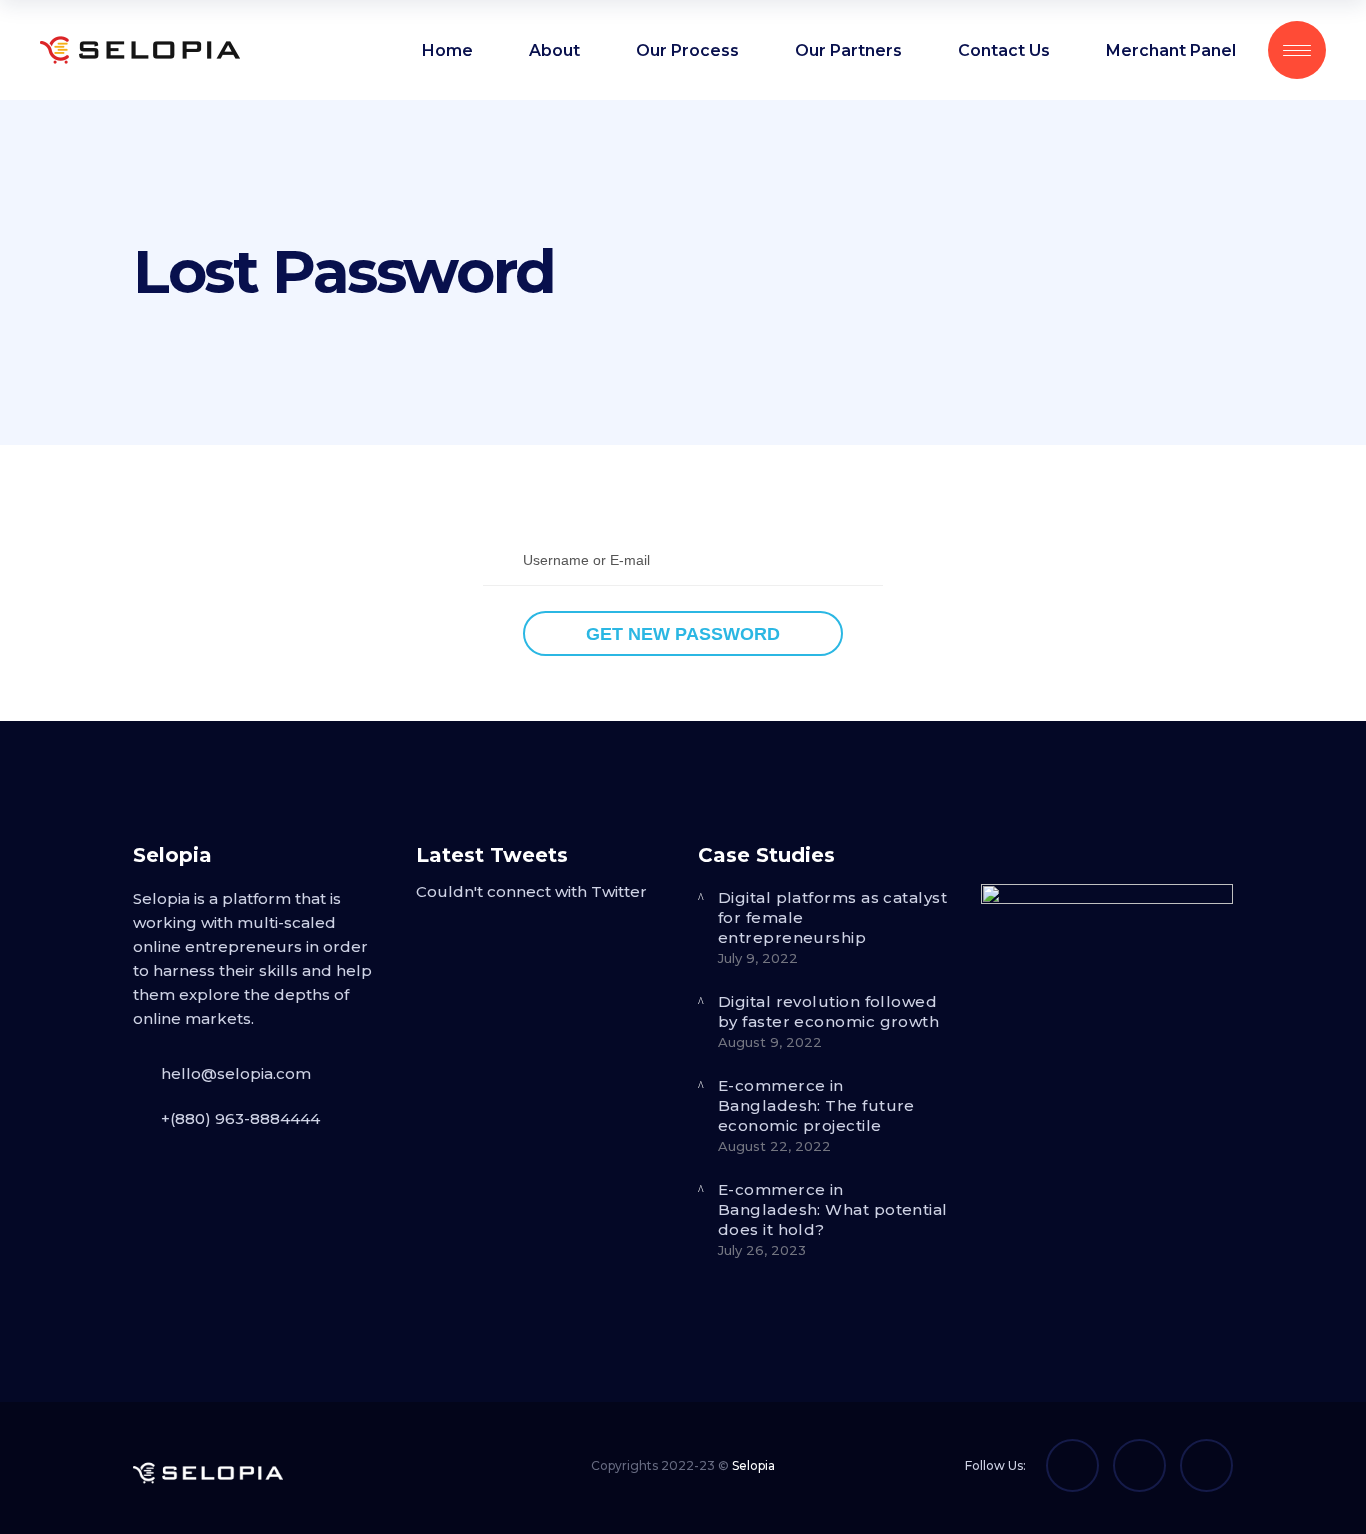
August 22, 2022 (774, 1146)
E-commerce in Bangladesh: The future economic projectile (816, 1105)
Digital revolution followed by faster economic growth (828, 1011)
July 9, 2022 (758, 958)
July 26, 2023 (762, 1250)
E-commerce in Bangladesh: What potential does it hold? (833, 1209)
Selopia (753, 1465)
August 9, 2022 (770, 1042)
